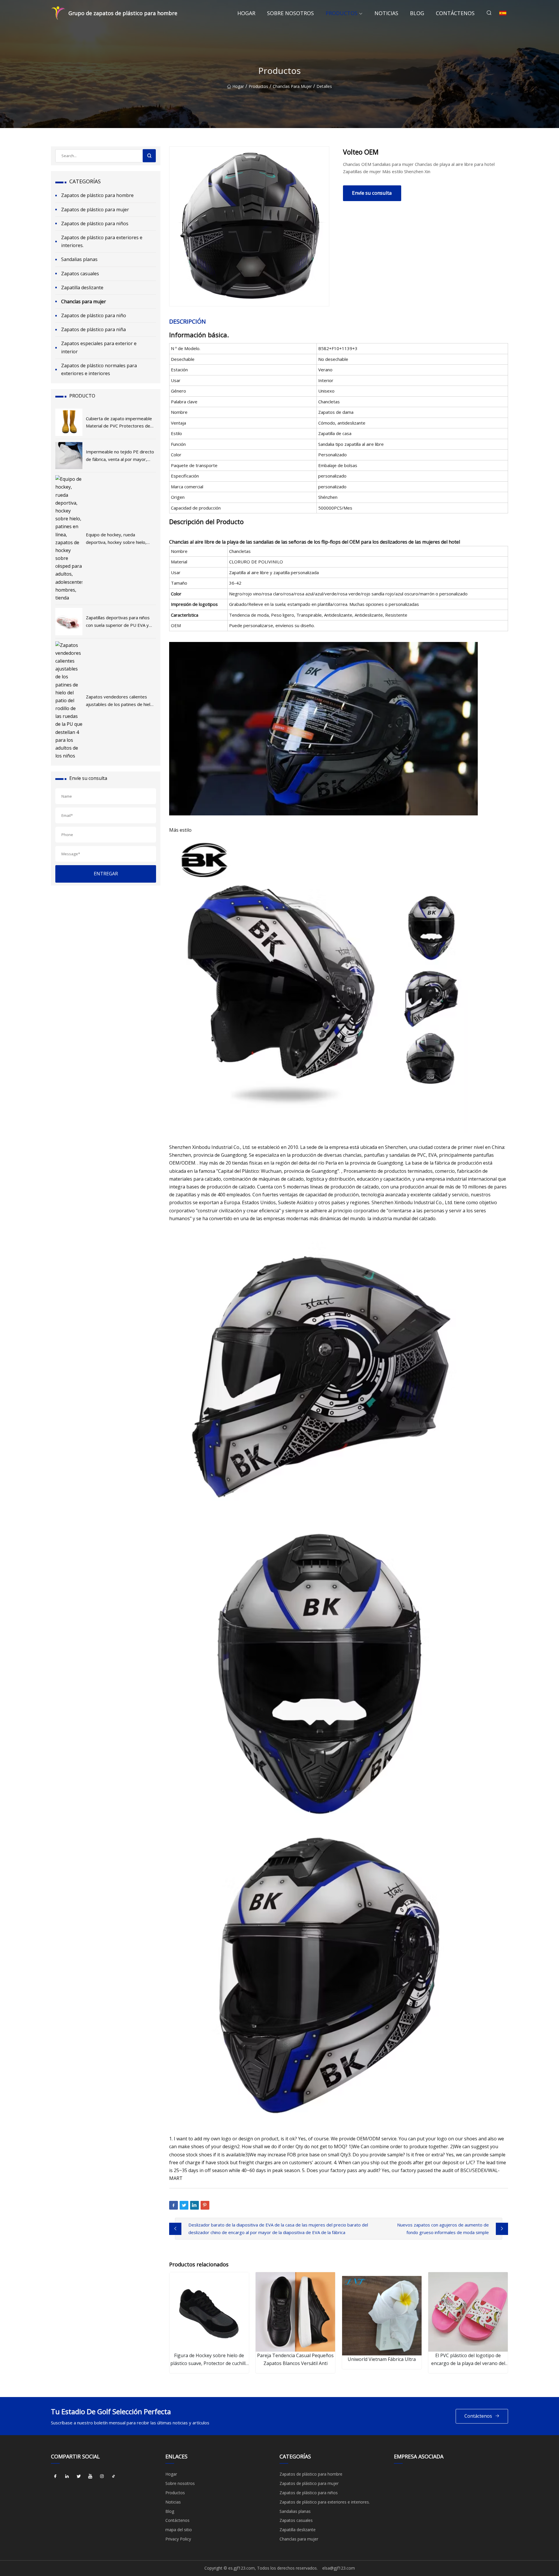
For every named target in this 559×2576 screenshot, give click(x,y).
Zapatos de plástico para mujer (95, 210)
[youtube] (90, 2476)
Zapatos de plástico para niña (93, 329)
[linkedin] (67, 2476)
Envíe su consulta (372, 193)
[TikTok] (114, 2476)
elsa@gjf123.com (339, 2568)
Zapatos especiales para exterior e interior (99, 347)
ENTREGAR (106, 874)
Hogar (246, 13)
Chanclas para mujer (292, 86)
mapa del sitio (179, 2530)
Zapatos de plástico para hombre (97, 195)
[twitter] (79, 2476)
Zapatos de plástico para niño (94, 315)
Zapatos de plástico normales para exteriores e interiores (99, 369)
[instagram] (102, 2476)
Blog (417, 13)
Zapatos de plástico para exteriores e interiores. (102, 241)
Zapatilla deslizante (82, 288)
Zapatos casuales (80, 274)
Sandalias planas (79, 259)
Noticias (386, 13)
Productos (342, 13)
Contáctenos (455, 13)
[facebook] (55, 2476)
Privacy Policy (178, 2539)
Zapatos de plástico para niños (95, 223)
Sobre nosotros (290, 13)
